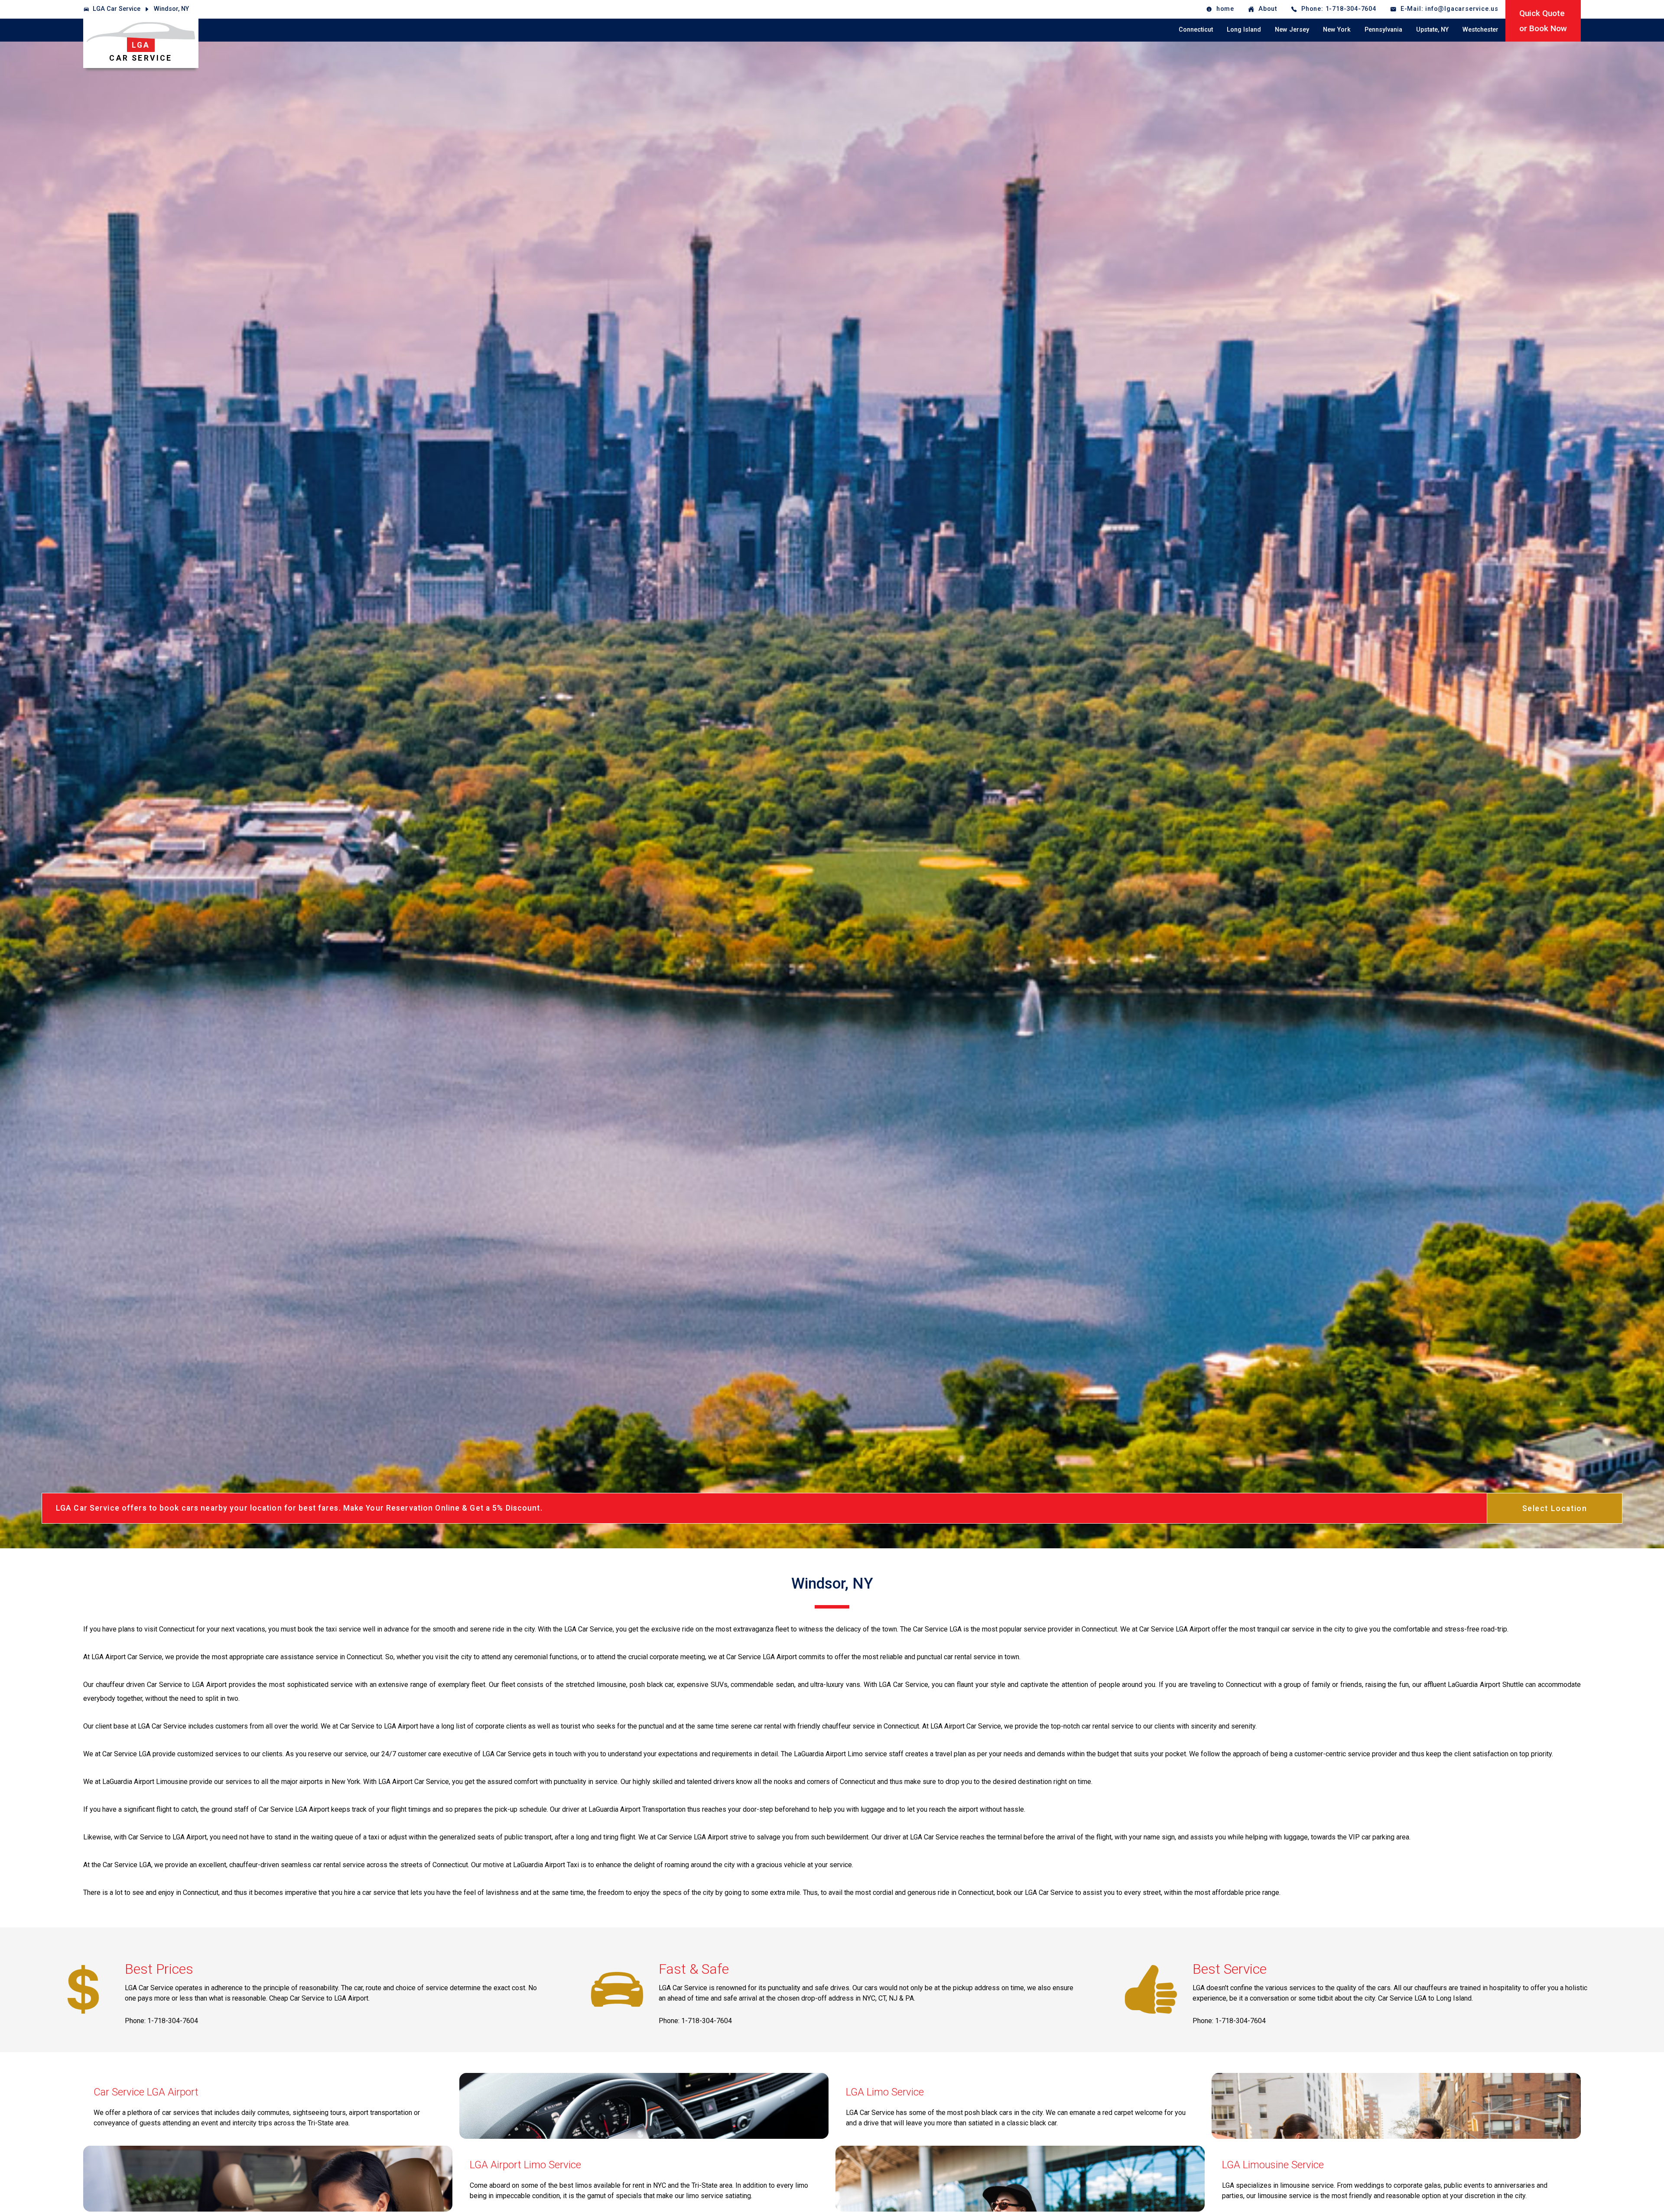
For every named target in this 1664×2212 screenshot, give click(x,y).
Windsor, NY (171, 9)
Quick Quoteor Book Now (1543, 21)
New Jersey (1292, 30)
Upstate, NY (1432, 30)
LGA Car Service (117, 9)
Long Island (1244, 30)
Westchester (1480, 30)
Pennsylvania (1383, 30)
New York (1337, 30)
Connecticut (1196, 30)
